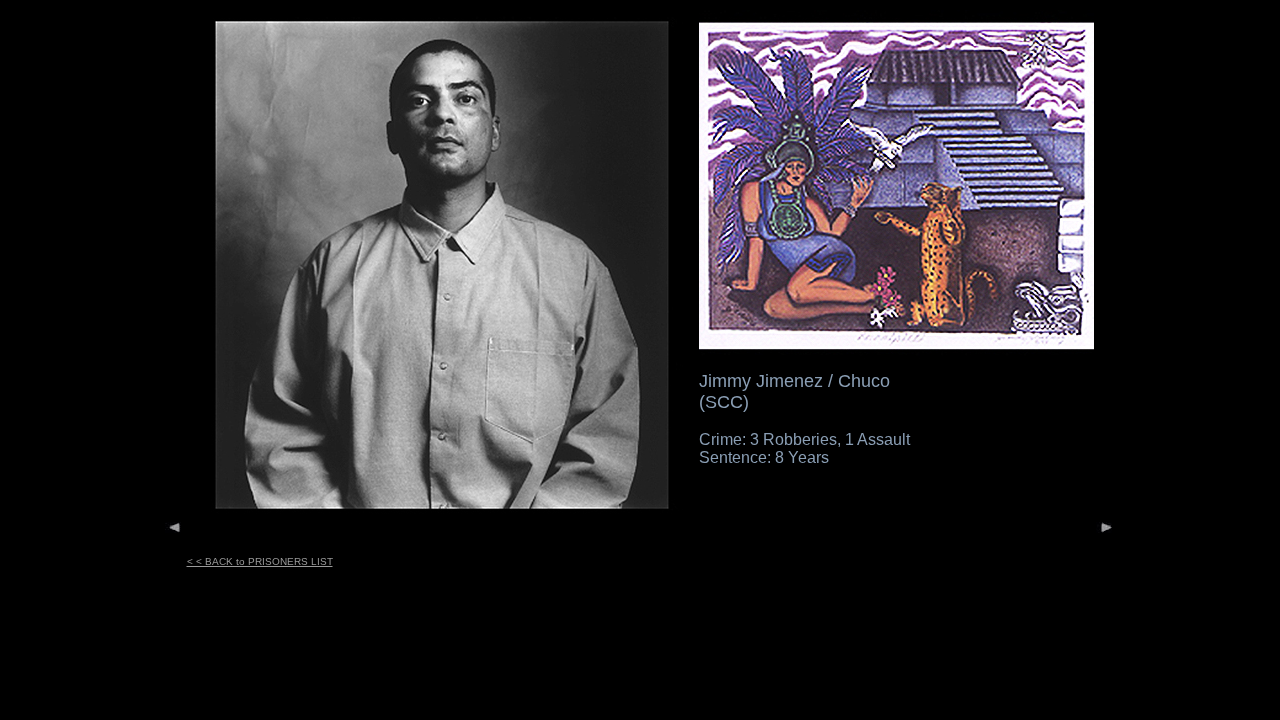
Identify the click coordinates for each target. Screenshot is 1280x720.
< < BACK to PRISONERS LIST (260, 561)
